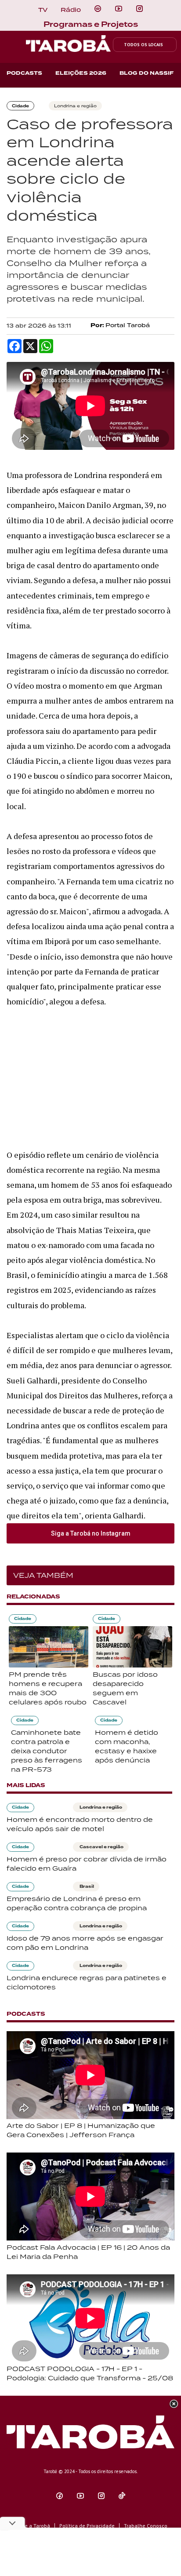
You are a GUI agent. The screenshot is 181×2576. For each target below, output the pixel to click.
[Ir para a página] (98, 9)
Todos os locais (143, 45)
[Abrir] (119, 9)
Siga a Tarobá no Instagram (91, 1533)
